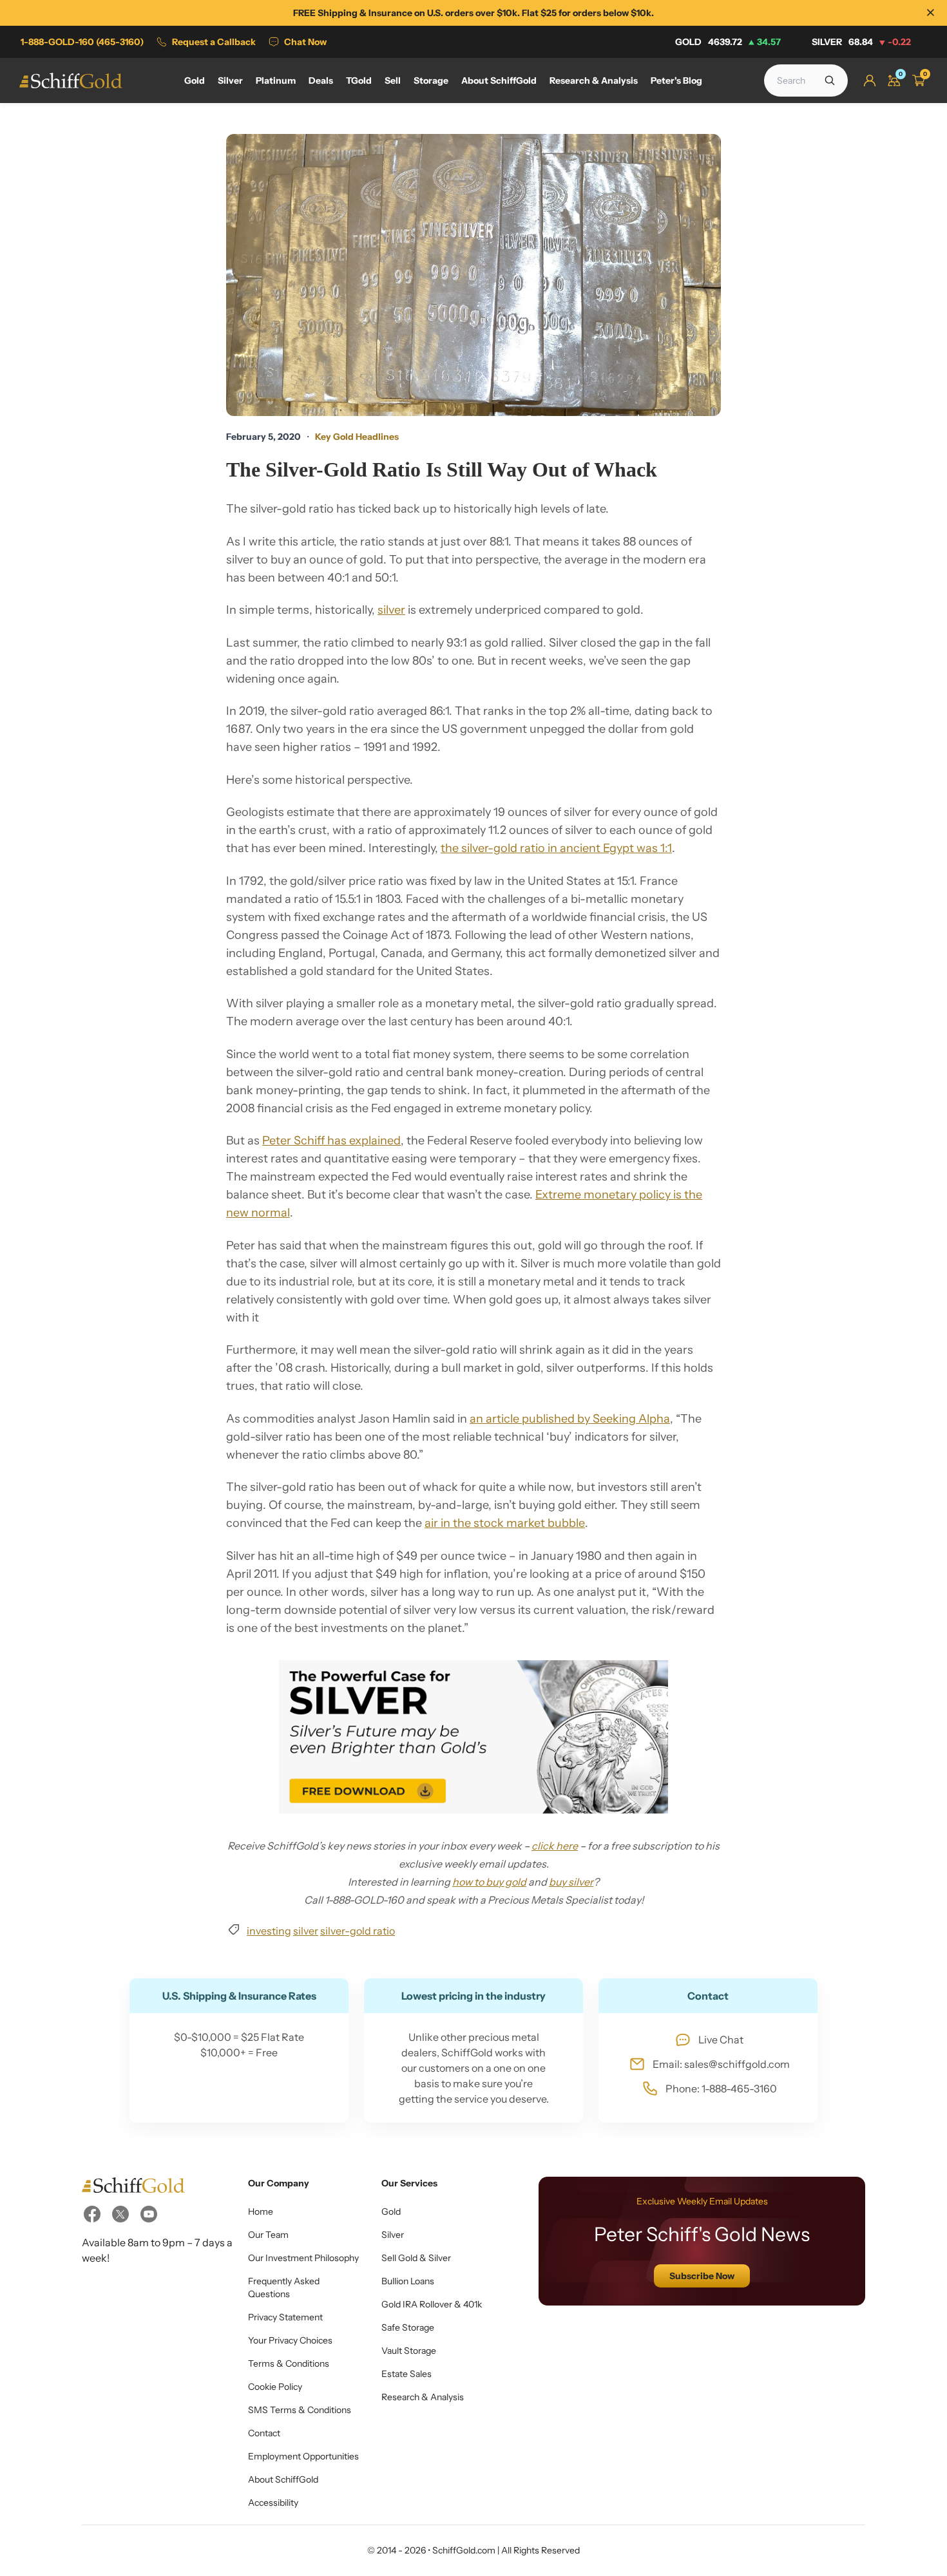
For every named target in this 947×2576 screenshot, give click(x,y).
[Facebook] (92, 2214)
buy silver (571, 1882)
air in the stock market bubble (505, 1523)
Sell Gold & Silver (416, 2258)
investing (269, 1931)
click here (555, 1846)
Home (261, 2211)
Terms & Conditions (289, 2363)
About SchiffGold (283, 2479)
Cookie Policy (275, 2387)
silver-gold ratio (358, 1931)
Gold (728, 42)
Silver (861, 42)
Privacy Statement (285, 2317)
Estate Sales (407, 2374)
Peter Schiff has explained (331, 1141)
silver (391, 610)
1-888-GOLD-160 (82, 42)
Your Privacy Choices (290, 2340)
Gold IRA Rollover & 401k (432, 2304)
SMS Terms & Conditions (300, 2410)
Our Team (268, 2235)
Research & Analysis (423, 2397)
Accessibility (273, 2503)
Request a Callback (214, 42)
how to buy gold (489, 1882)
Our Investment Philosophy (303, 2258)
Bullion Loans (408, 2281)
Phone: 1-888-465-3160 (721, 2088)
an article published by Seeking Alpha (570, 1419)
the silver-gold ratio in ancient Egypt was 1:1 (556, 848)
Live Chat (721, 2040)
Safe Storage (408, 2327)
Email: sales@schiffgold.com (721, 2064)
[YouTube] (149, 2214)
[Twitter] (120, 2214)
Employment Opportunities (303, 2456)
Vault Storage (409, 2351)
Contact (264, 2433)
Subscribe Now (702, 2276)
